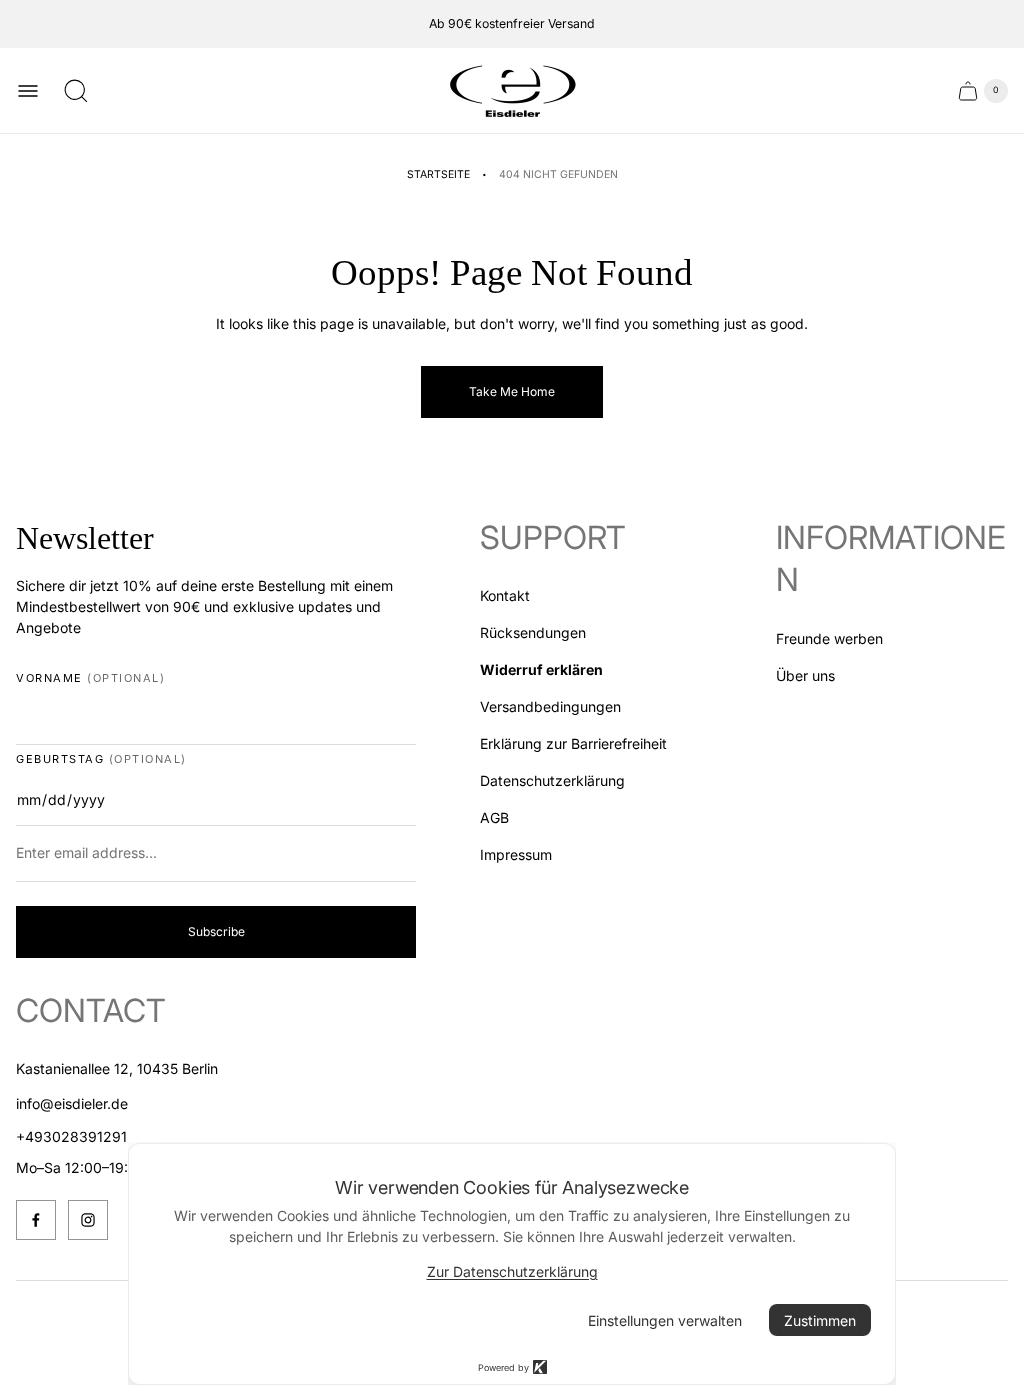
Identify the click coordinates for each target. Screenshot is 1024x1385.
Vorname (90, 678)
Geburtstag (101, 759)
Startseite (438, 174)
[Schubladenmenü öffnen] (28, 91)
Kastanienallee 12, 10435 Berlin (117, 1068)
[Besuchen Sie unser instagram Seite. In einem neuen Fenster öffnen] (88, 1220)
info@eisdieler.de (72, 1103)
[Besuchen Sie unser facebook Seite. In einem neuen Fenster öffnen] (36, 1220)
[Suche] (76, 91)
